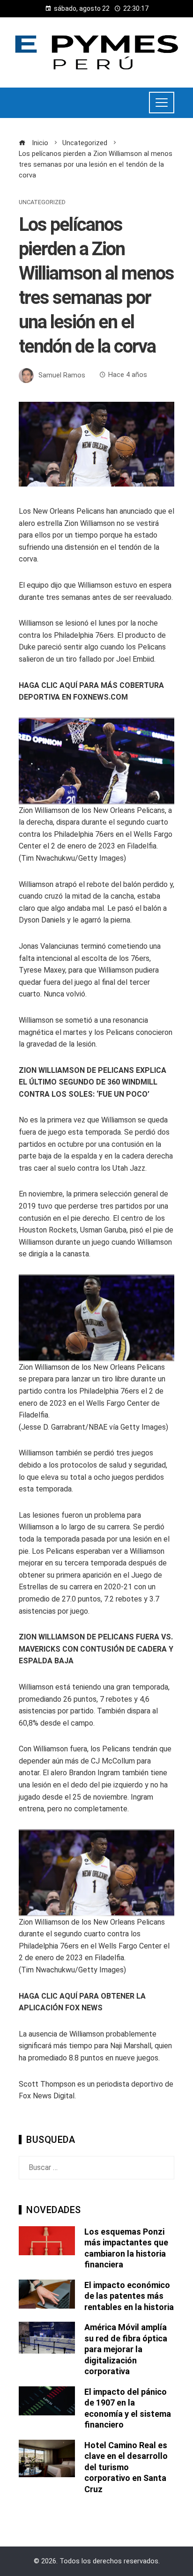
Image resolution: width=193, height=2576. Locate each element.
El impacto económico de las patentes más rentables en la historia (129, 2296)
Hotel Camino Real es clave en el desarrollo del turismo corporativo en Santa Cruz (126, 2467)
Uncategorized (42, 203)
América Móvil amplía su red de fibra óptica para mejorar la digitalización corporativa (126, 2349)
